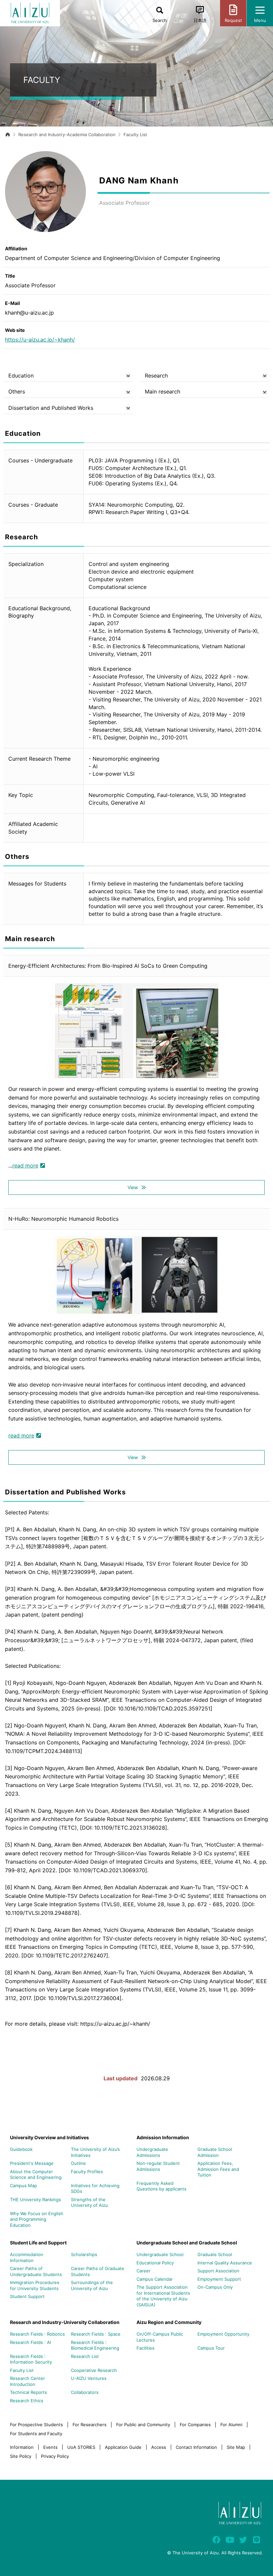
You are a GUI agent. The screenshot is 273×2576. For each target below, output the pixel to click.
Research (156, 376)
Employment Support (219, 2279)
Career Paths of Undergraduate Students (36, 2271)
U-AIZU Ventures (89, 2378)
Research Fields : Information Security (31, 2359)
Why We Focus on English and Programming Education (37, 2219)
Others (17, 391)
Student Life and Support (38, 2243)
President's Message (32, 2163)
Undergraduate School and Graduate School (187, 2243)
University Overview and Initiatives (49, 2137)
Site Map (236, 2447)
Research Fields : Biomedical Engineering (95, 2345)
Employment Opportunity (223, 2334)
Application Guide (123, 2447)
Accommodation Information (27, 2257)
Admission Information (163, 2137)
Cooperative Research (94, 2370)
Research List (85, 2356)
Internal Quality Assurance (225, 2263)
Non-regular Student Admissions (158, 2166)
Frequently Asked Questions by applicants (161, 2186)
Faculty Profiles (87, 2172)
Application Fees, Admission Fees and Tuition (218, 2169)
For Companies (195, 2425)
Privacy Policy (55, 2456)
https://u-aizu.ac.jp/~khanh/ (40, 340)
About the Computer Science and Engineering (36, 2175)
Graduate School (215, 2254)
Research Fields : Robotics (37, 2334)
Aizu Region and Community (169, 2322)
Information (22, 2447)
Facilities (145, 2348)
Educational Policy (155, 2263)
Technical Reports (28, 2392)
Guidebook (21, 2149)
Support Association (218, 2271)
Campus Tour (211, 2348)
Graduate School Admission (215, 2152)
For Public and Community (143, 2425)
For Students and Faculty (36, 2434)
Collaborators (85, 2392)
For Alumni (231, 2425)
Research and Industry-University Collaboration (65, 2322)
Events (50, 2447)
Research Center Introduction (27, 2381)
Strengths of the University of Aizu (89, 2202)
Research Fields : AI (30, 2342)
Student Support (27, 2296)
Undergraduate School (160, 2254)
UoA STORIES (81, 2447)
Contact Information (196, 2447)
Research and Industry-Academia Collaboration (67, 134)
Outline (78, 2163)
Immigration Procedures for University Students (35, 2285)
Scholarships (84, 2254)
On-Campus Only (215, 2287)
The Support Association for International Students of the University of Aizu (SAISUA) (163, 2296)
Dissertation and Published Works (51, 408)
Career (143, 2271)
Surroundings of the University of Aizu (92, 2285)
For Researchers (90, 2425)
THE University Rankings (35, 2199)
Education (21, 376)
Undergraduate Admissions (152, 2152)
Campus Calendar (155, 2279)
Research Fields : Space (96, 2334)
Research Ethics (27, 2401)
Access (159, 2447)
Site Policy (21, 2456)
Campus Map (23, 2186)
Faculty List (135, 134)
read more (25, 1165)
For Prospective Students (36, 2425)
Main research (162, 391)
